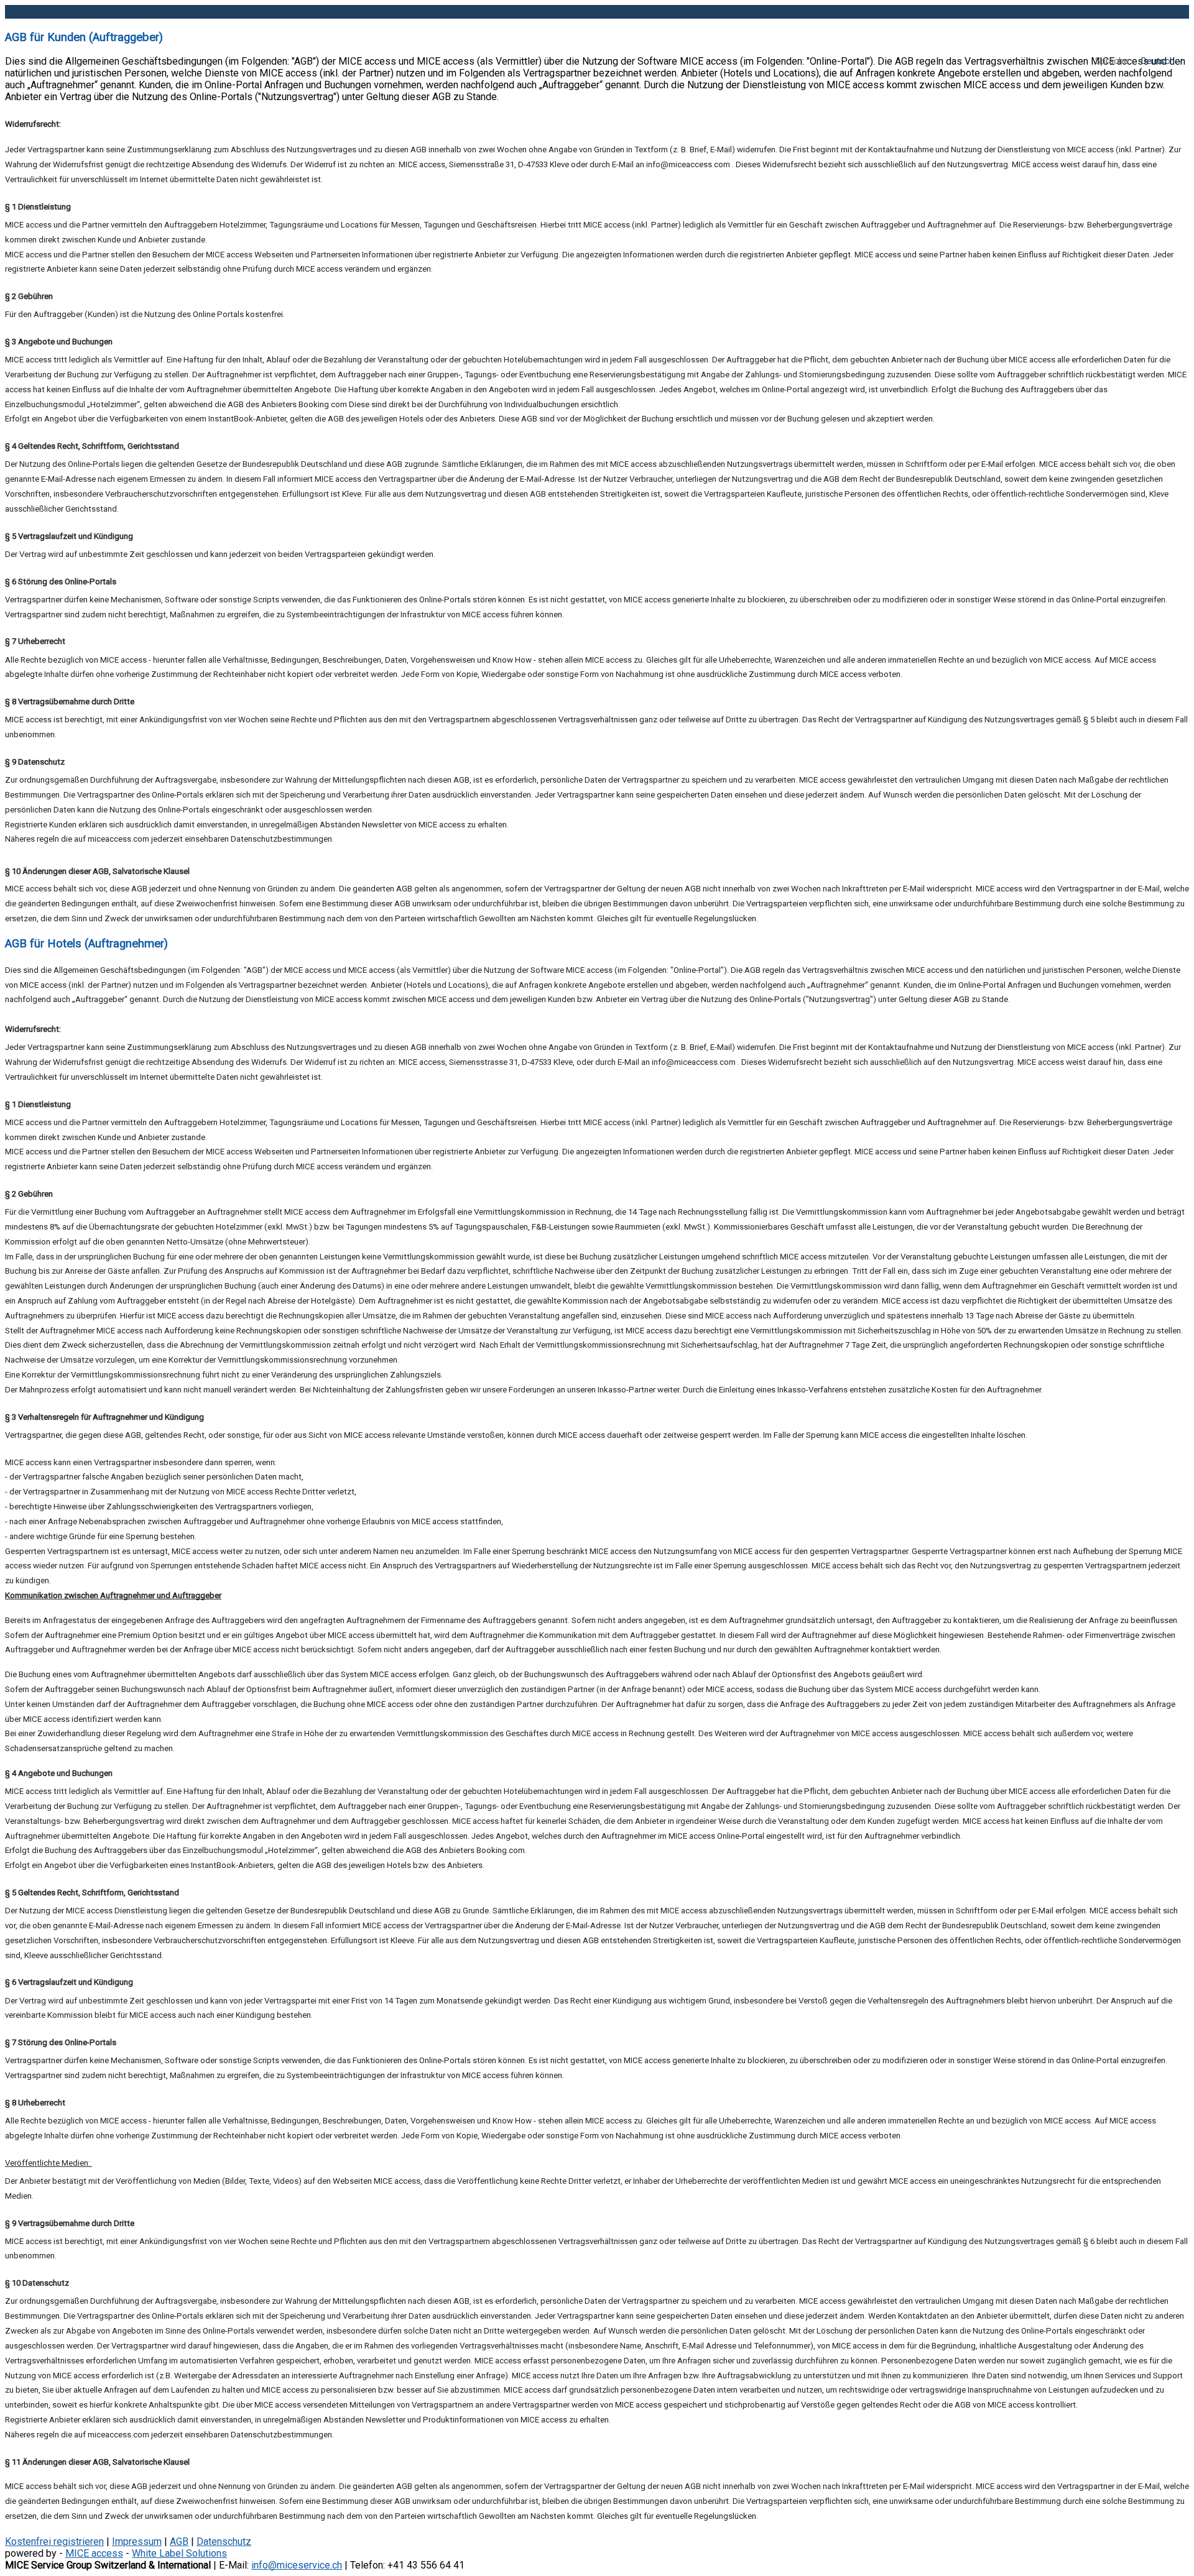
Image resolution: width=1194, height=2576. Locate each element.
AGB (179, 2541)
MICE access (94, 2553)
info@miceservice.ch (297, 2565)
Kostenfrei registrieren (54, 2541)
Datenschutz (224, 2541)
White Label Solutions (179, 2553)
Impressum (137, 2541)
